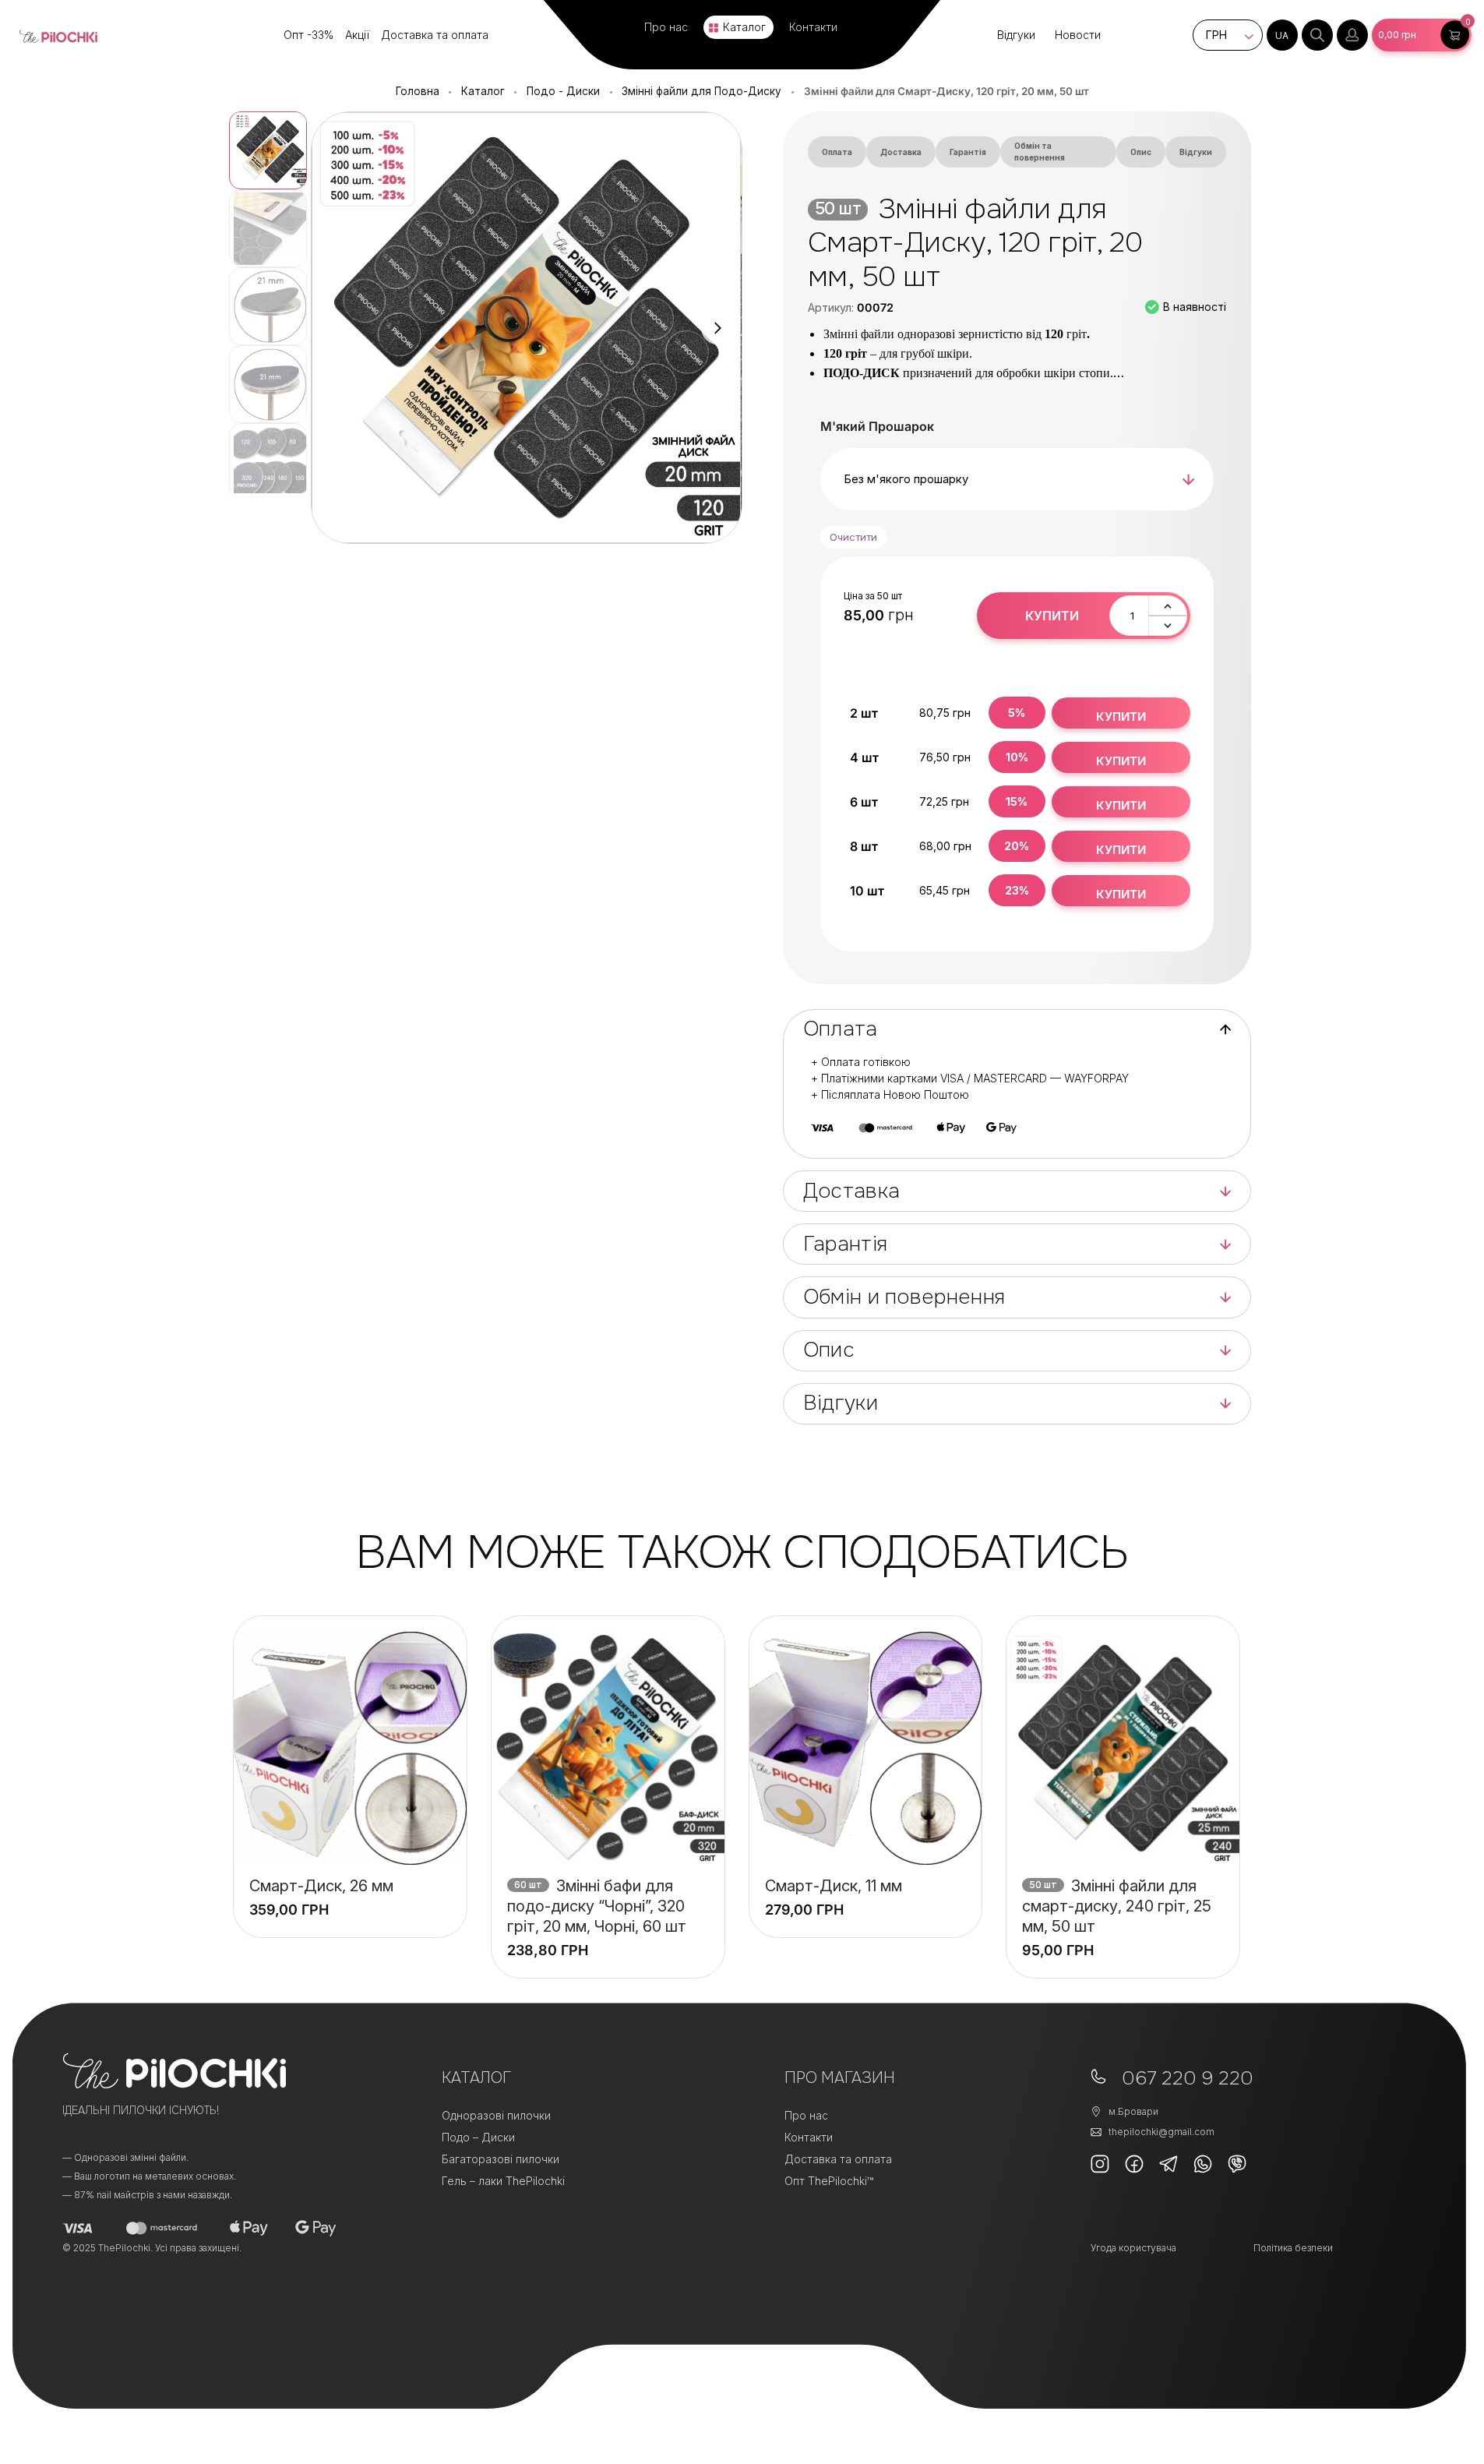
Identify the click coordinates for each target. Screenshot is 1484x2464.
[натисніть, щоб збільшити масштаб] (526, 328)
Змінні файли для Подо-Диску (701, 91)
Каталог (744, 27)
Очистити (853, 537)
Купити (1052, 616)
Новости (1078, 35)
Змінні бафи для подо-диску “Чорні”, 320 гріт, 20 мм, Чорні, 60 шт (597, 1906)
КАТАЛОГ (476, 2078)
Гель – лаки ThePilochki (503, 2181)
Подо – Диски (478, 2137)
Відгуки (1016, 35)
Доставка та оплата (435, 35)
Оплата (837, 152)
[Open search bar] (1317, 35)
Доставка (901, 152)
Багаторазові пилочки (501, 2159)
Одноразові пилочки (496, 2115)
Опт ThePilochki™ (829, 2181)
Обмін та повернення (1040, 152)
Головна (418, 91)
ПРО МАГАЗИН (840, 2078)
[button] (1422, 35)
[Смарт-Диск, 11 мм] (866, 1748)
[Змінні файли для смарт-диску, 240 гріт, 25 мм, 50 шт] (1123, 1748)
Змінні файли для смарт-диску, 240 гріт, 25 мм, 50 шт (1117, 1906)
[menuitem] (1282, 35)
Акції (357, 35)
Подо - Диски (563, 91)
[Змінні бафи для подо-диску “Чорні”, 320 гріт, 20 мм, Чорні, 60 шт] (608, 1748)
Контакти (813, 27)
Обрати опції (350, 1900)
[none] (1282, 35)
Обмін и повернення (904, 1297)
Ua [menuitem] (1282, 35)
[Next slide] (717, 328)
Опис (1141, 152)
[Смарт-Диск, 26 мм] (350, 1748)
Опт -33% (308, 35)
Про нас (666, 27)
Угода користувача (1133, 2248)
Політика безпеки (1293, 2248)
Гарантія (968, 152)
